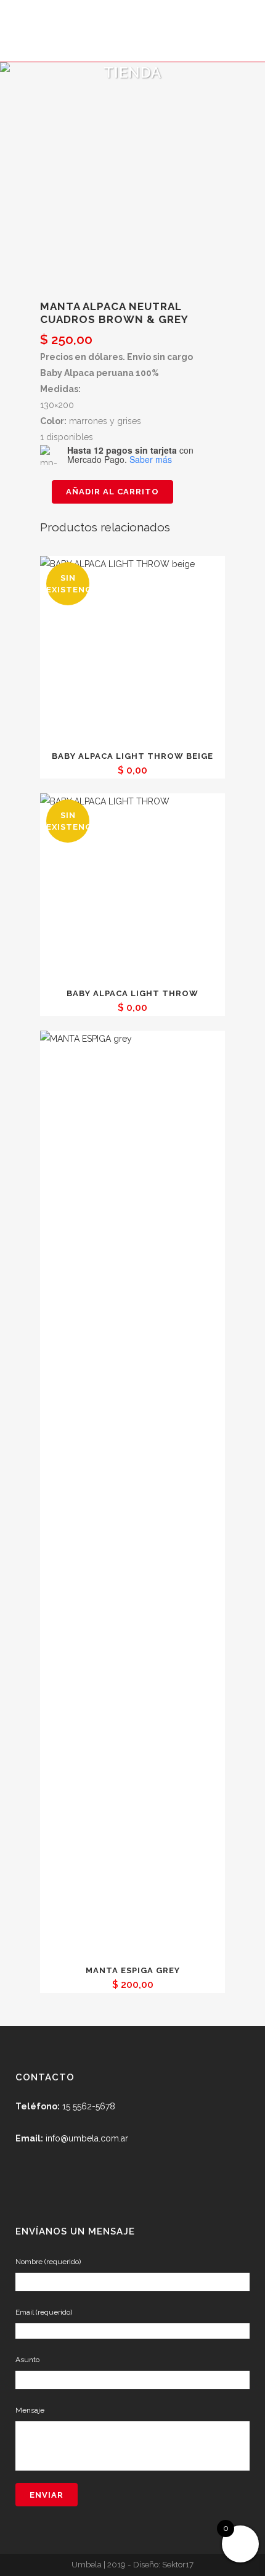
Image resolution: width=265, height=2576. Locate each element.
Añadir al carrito (112, 492)
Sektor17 (178, 2564)
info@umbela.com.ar (87, 2138)
